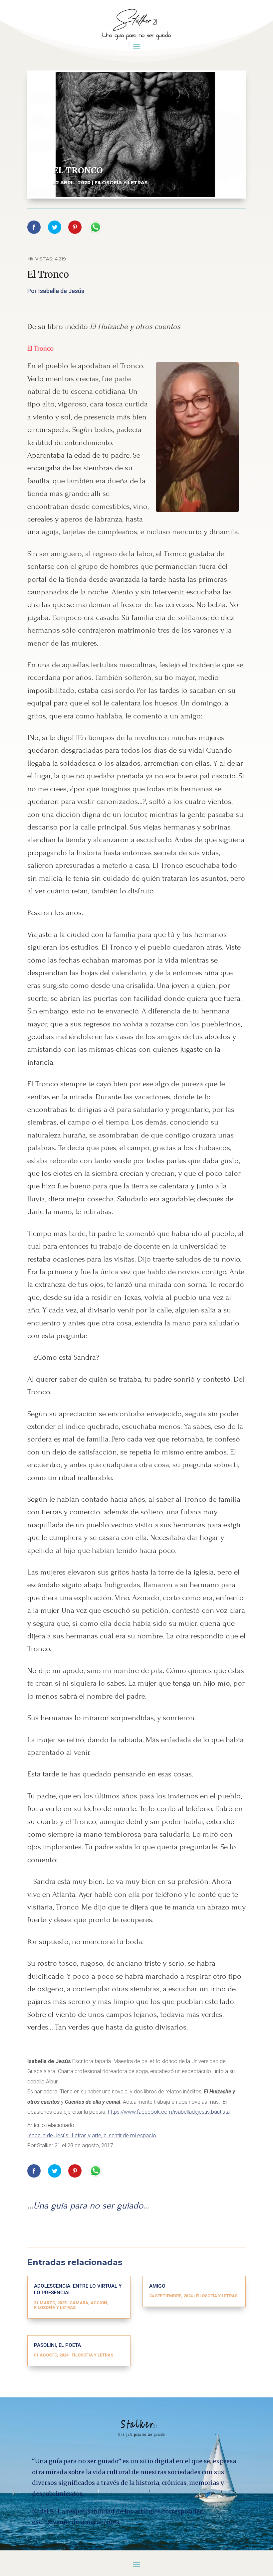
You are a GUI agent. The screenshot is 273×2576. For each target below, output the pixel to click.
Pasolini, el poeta (57, 2345)
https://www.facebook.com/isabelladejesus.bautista (169, 2112)
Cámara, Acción (88, 2303)
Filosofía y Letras (121, 183)
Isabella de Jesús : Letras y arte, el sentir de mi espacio (92, 2135)
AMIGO (157, 2286)
